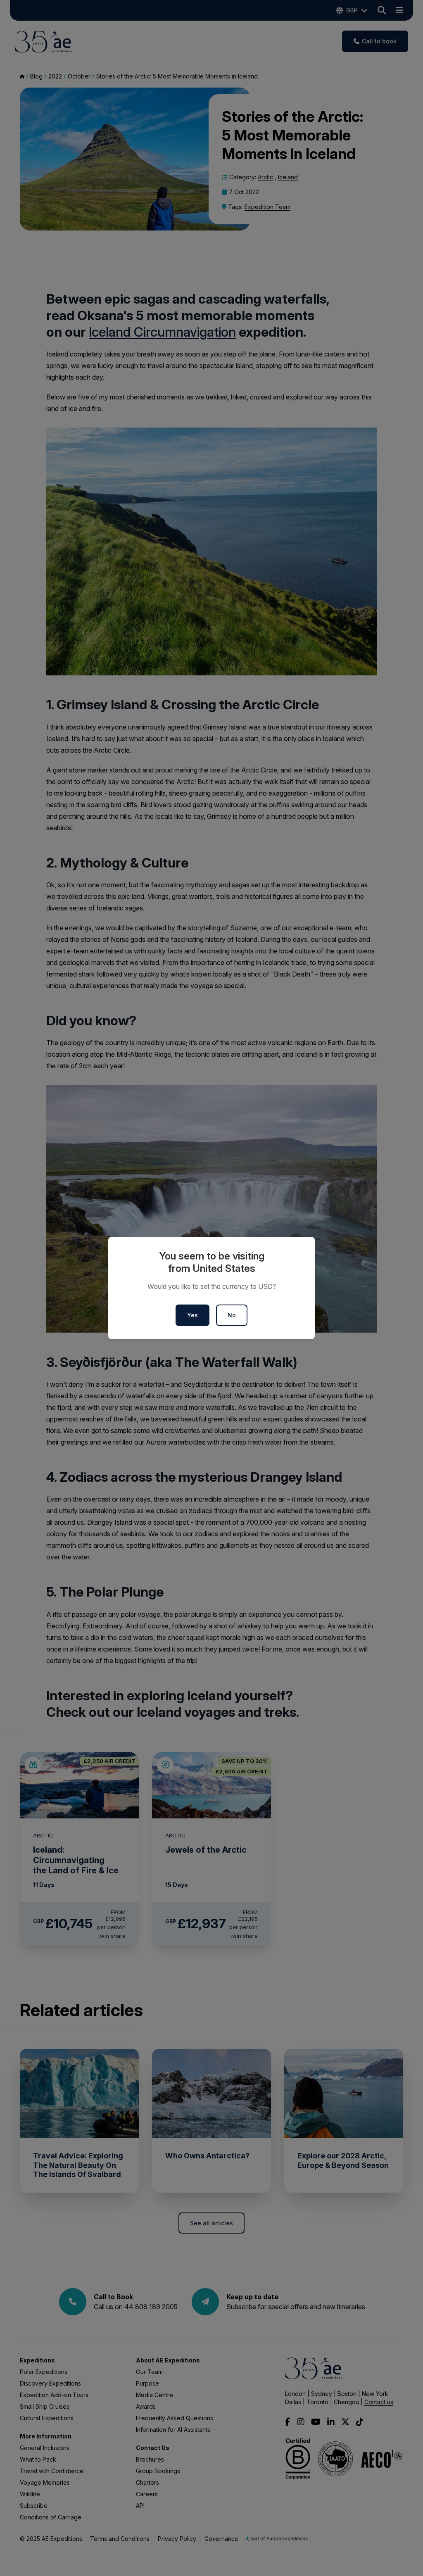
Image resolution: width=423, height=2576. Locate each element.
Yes (192, 1315)
